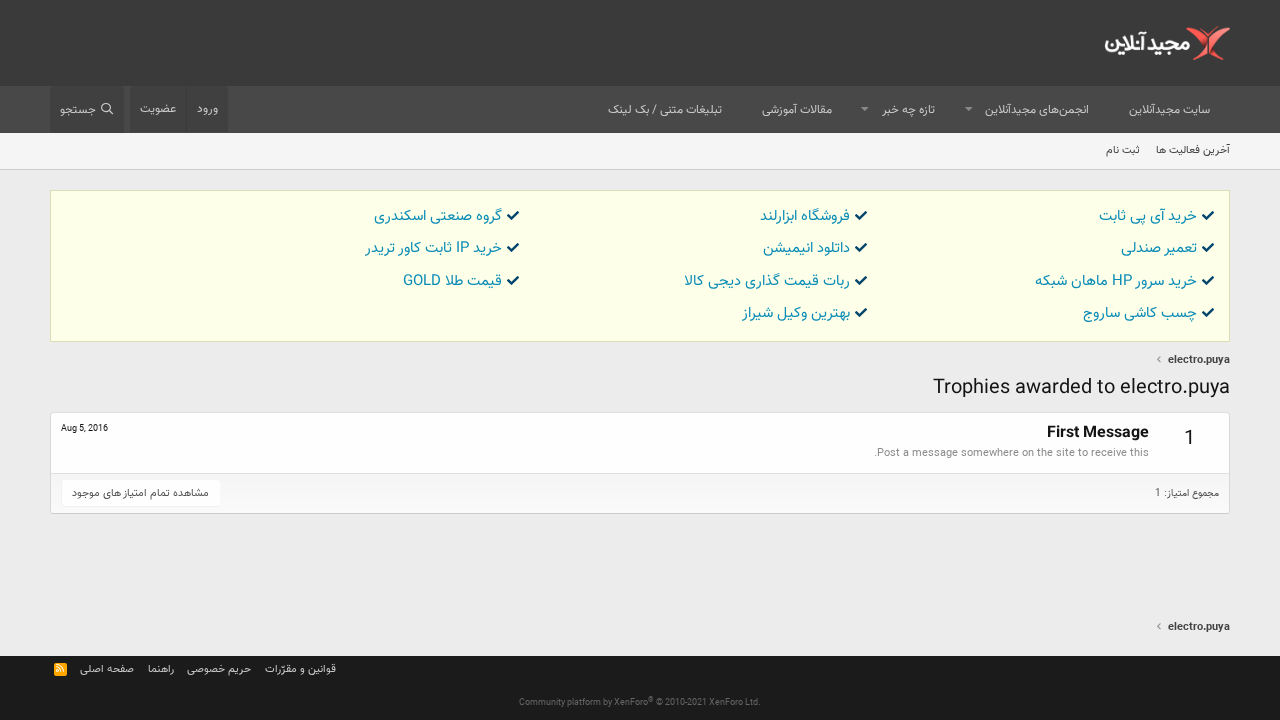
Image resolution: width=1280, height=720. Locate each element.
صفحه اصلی (107, 669)
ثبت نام (1123, 150)
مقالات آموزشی (797, 110)
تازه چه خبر (908, 110)
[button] (969, 110)
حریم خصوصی (219, 669)
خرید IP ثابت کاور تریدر (433, 248)
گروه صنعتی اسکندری (438, 216)
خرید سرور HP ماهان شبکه (1116, 281)
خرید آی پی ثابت (1148, 216)
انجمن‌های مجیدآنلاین (1037, 110)
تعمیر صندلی (1159, 248)
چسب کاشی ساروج (1140, 313)
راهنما (161, 669)
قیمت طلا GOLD (452, 281)
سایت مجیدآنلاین (1169, 110)
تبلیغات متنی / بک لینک (665, 110)
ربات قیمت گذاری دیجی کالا (767, 281)
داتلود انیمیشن (806, 248)
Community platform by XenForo (640, 703)
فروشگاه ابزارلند (805, 216)
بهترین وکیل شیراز (796, 313)
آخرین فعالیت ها (1193, 150)
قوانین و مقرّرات (300, 669)
